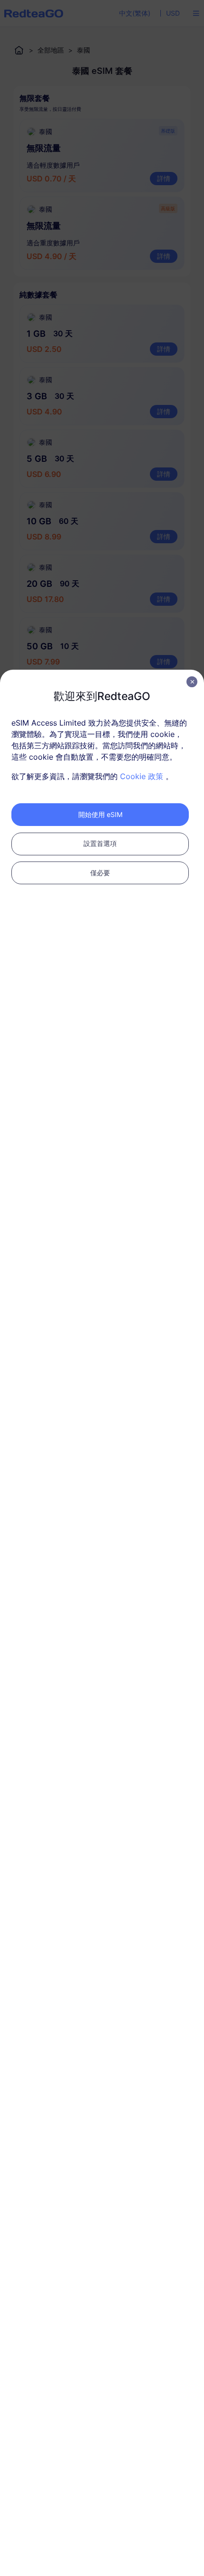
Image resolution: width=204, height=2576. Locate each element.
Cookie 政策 (142, 776)
